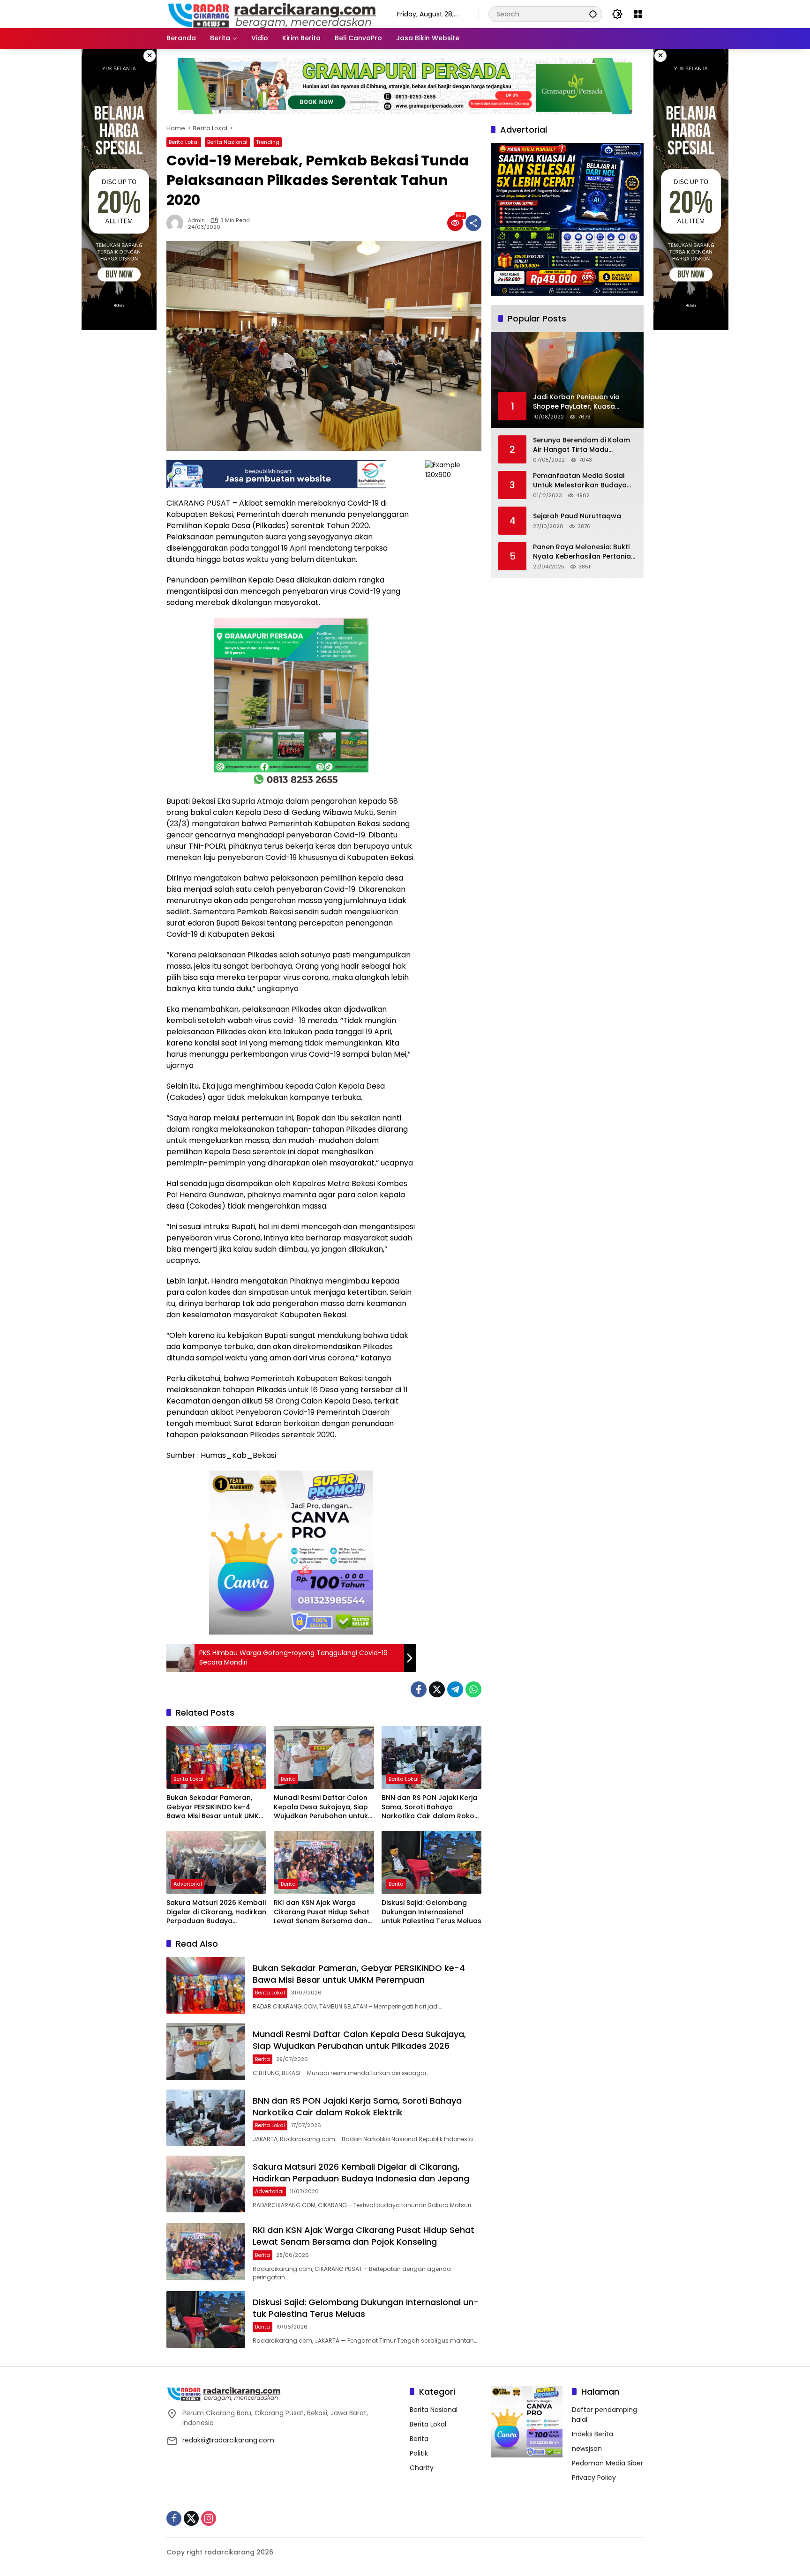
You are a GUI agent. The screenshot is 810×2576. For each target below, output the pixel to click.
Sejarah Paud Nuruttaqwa (577, 516)
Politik (419, 2453)
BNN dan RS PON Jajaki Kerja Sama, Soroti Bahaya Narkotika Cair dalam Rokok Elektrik (430, 1807)
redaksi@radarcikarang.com (228, 2440)
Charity (422, 2468)
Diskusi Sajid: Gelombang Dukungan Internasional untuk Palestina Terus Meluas (431, 1912)
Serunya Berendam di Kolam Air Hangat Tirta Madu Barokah (581, 445)
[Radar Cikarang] (272, 14)
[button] (593, 14)
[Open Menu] (638, 14)
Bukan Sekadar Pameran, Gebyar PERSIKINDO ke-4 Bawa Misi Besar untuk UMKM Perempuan (215, 1807)
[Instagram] (209, 2518)
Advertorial (188, 1884)
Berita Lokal (184, 142)
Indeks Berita (592, 2434)
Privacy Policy (594, 2478)
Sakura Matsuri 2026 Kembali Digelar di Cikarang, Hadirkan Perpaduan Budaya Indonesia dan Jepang (216, 1912)
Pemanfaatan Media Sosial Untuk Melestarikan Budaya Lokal (580, 481)
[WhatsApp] (473, 1689)
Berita (288, 1779)
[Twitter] (437, 1689)
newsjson (587, 2449)
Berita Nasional (227, 142)
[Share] (473, 223)
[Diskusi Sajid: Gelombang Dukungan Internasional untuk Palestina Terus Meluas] (431, 1862)
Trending (268, 142)
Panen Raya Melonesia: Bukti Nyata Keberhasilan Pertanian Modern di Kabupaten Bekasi (584, 552)
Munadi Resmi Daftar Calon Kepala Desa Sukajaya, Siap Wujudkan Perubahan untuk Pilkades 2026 (321, 1807)
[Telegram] (455, 1689)
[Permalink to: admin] (177, 223)
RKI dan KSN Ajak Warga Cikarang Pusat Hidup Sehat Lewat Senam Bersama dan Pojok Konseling (322, 1912)
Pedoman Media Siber (607, 2463)
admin (196, 220)
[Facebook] (419, 1689)
